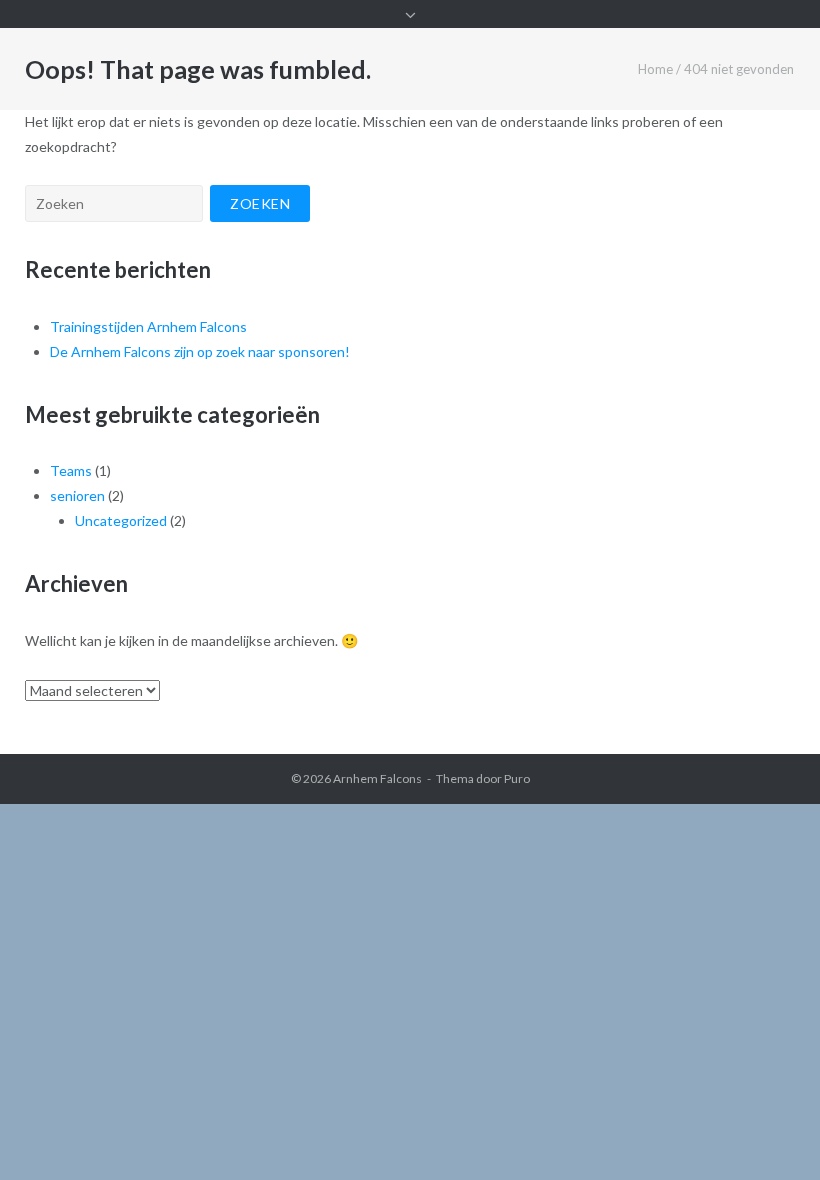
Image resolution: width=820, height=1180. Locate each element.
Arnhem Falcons (377, 778)
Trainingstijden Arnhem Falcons (148, 326)
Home (655, 69)
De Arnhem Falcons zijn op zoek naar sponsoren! (200, 351)
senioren (77, 495)
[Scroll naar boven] (770, 1132)
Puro (517, 778)
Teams (71, 470)
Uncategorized (121, 520)
